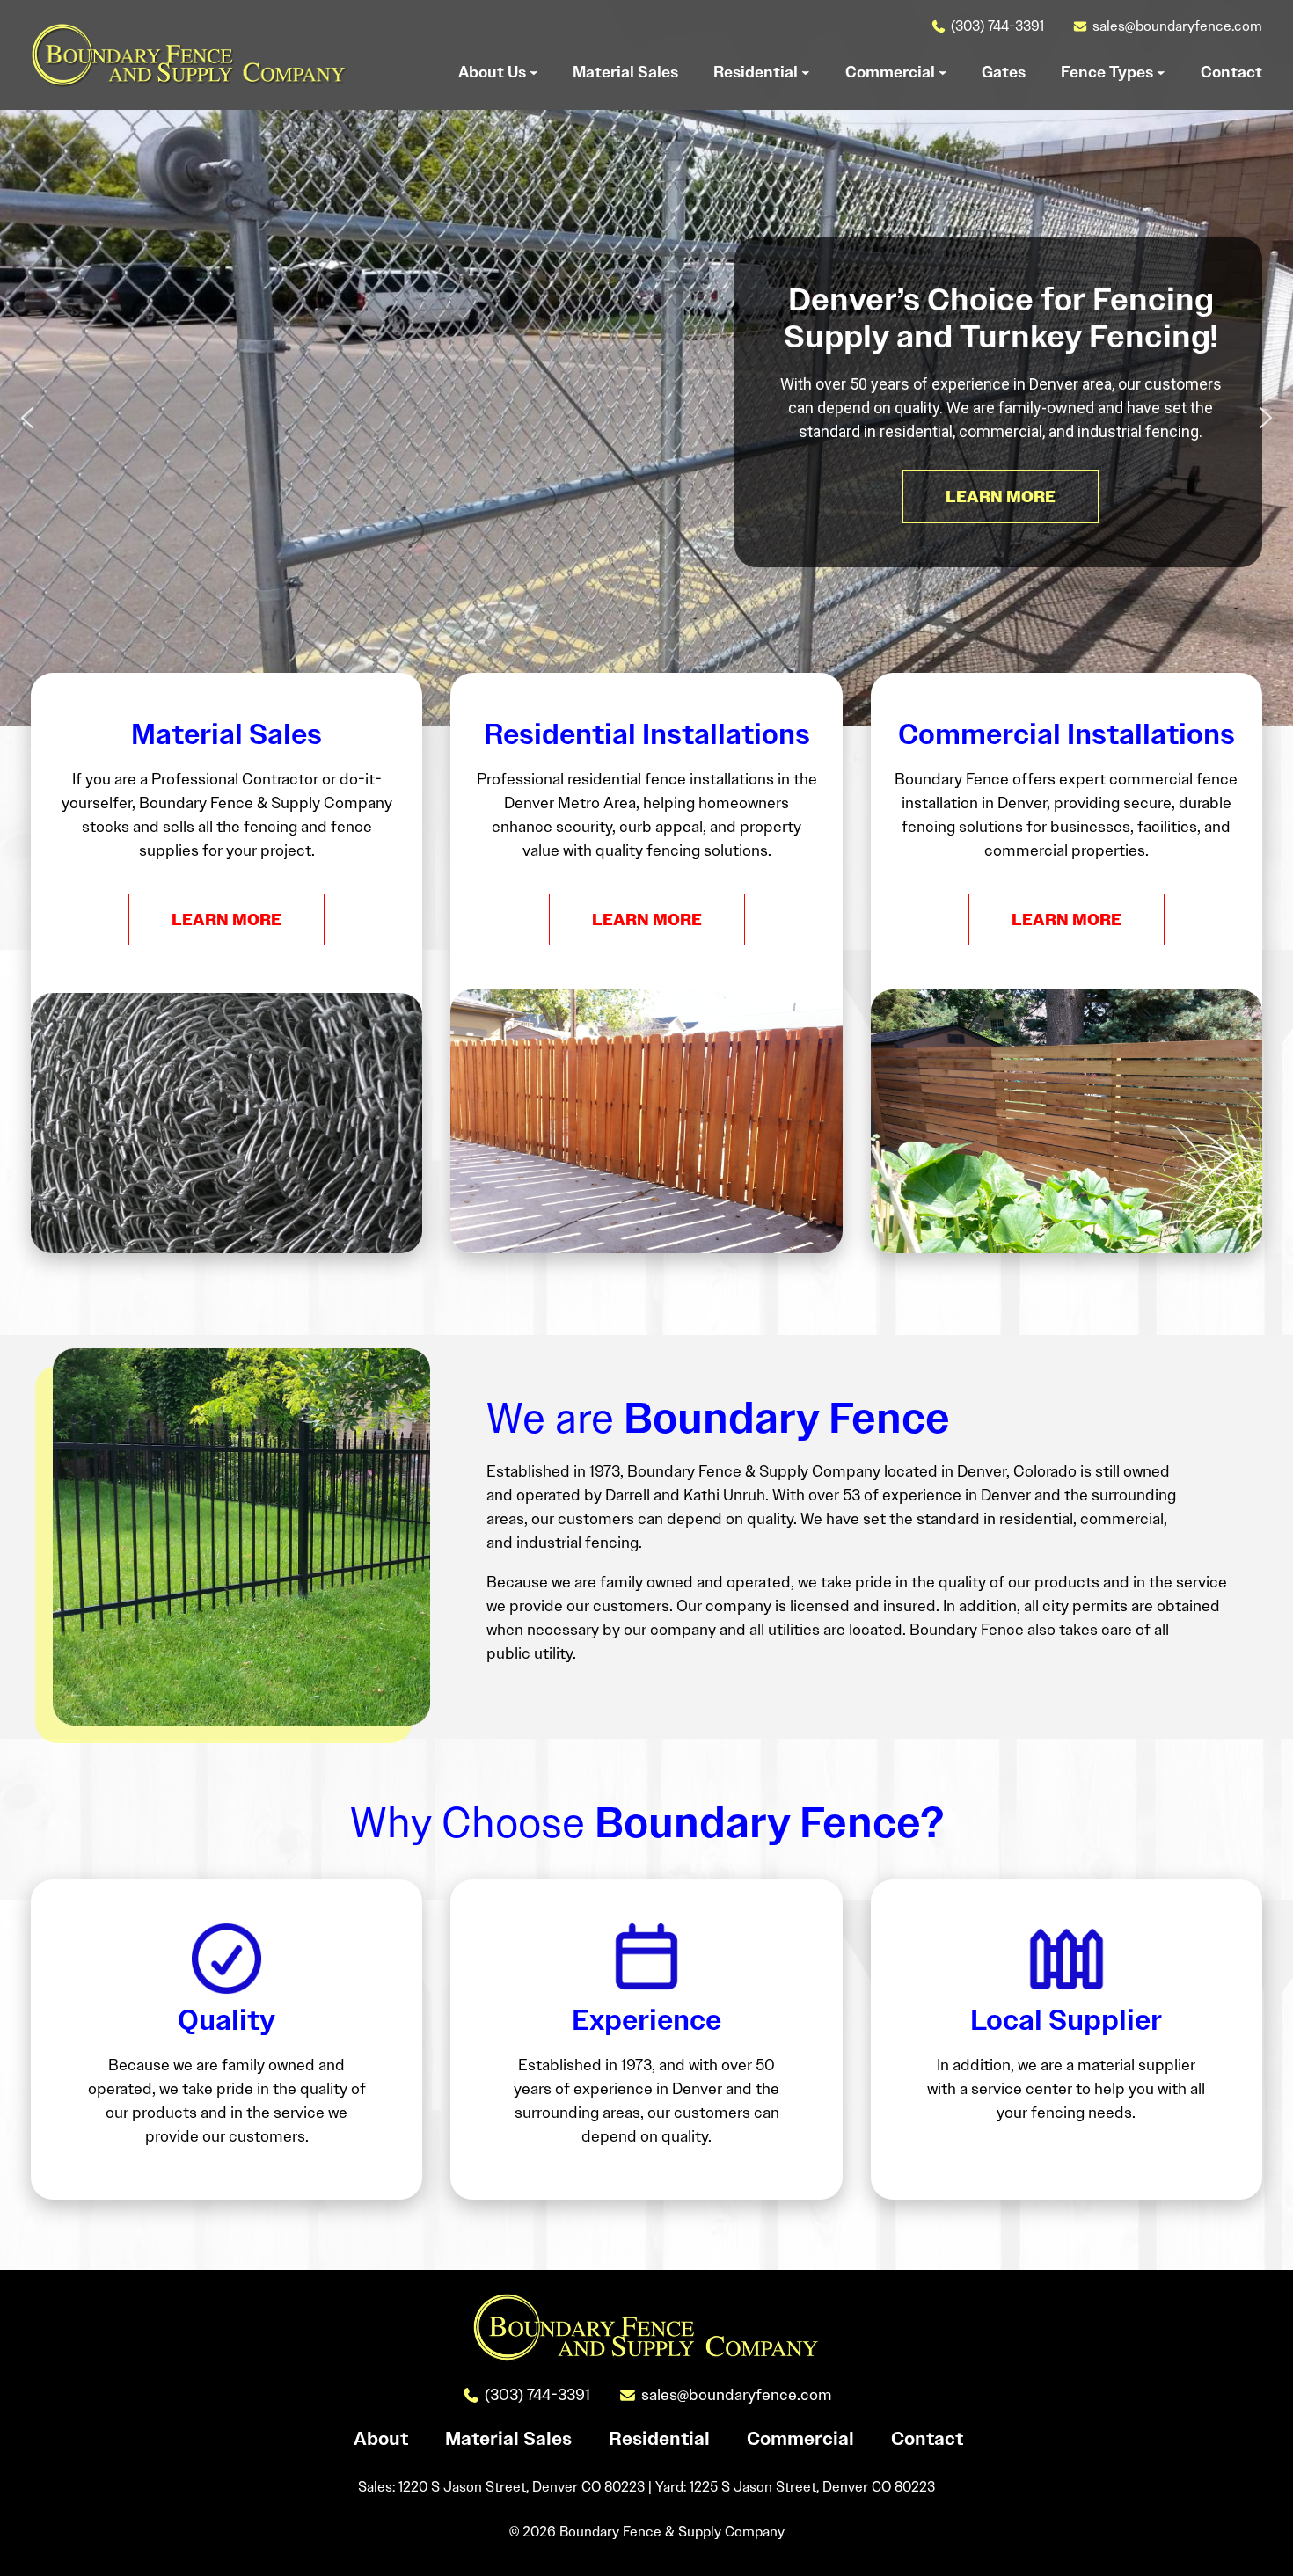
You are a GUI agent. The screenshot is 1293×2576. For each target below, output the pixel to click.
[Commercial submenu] (943, 72)
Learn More (226, 919)
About (381, 2439)
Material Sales (508, 2439)
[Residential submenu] (806, 72)
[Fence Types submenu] (1161, 72)
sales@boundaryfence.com (1177, 26)
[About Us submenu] (534, 72)
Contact (927, 2439)
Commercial (800, 2439)
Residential (659, 2439)
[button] (27, 418)
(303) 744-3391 (997, 26)
